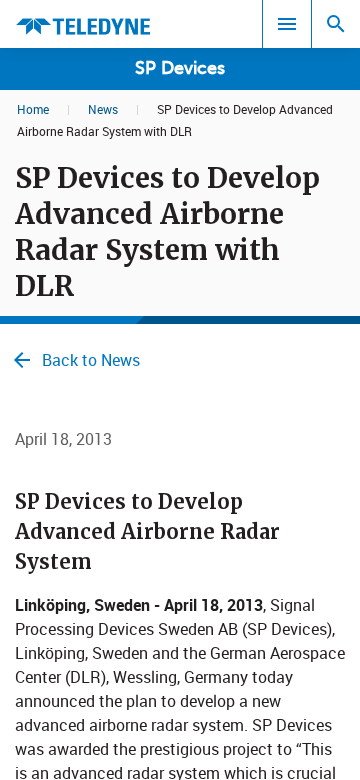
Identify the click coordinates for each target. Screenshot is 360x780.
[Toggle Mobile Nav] (287, 24)
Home (33, 109)
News (103, 109)
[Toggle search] (336, 24)
